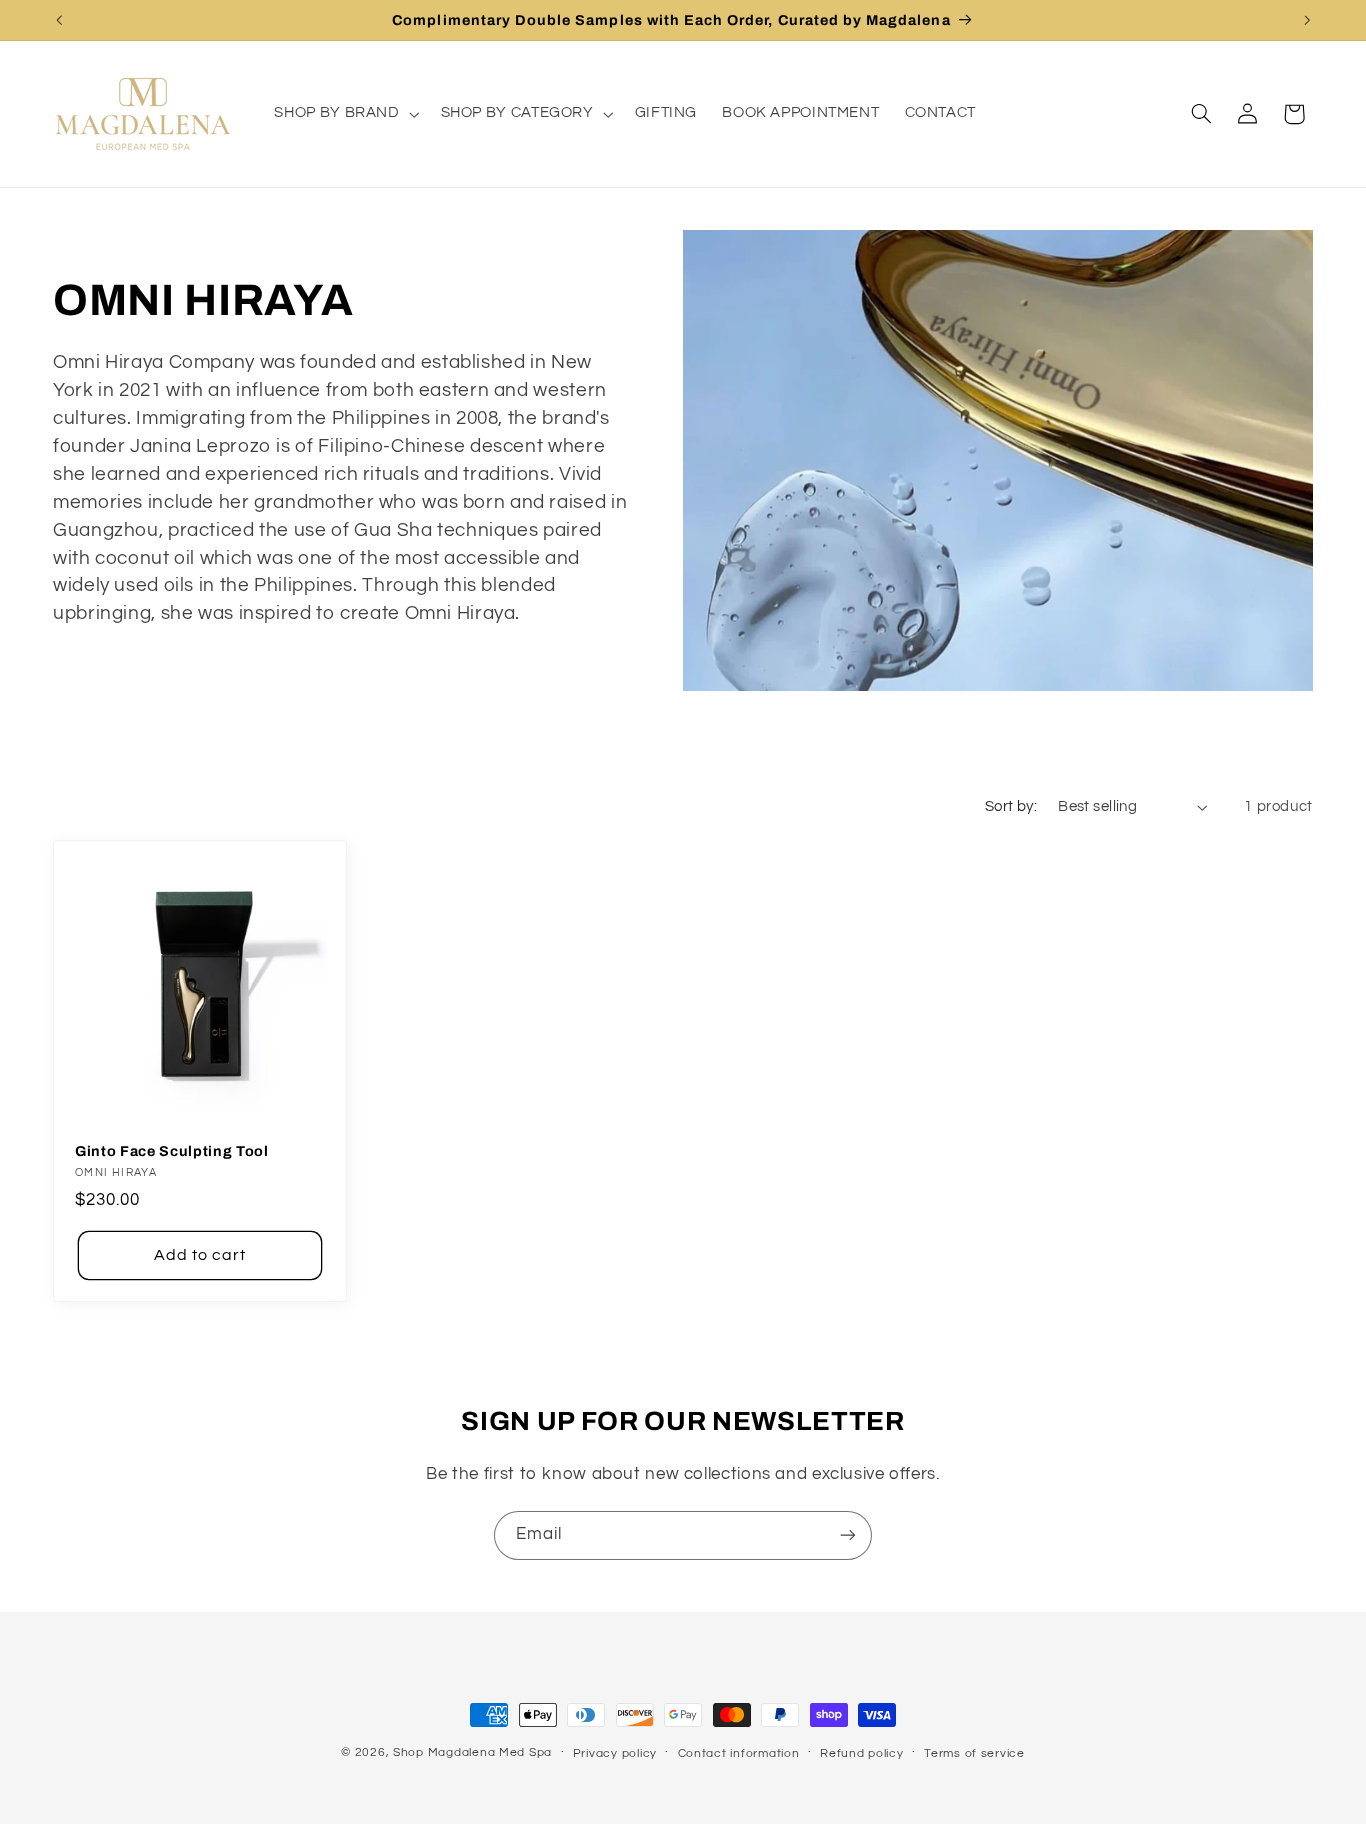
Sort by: (1011, 806)
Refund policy (862, 1753)
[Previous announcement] (59, 20)
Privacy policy (615, 1753)
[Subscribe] (848, 1535)
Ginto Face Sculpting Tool (172, 1151)
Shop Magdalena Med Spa (472, 1752)
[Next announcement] (1307, 20)
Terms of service (974, 1753)
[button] (345, 114)
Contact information (739, 1753)
